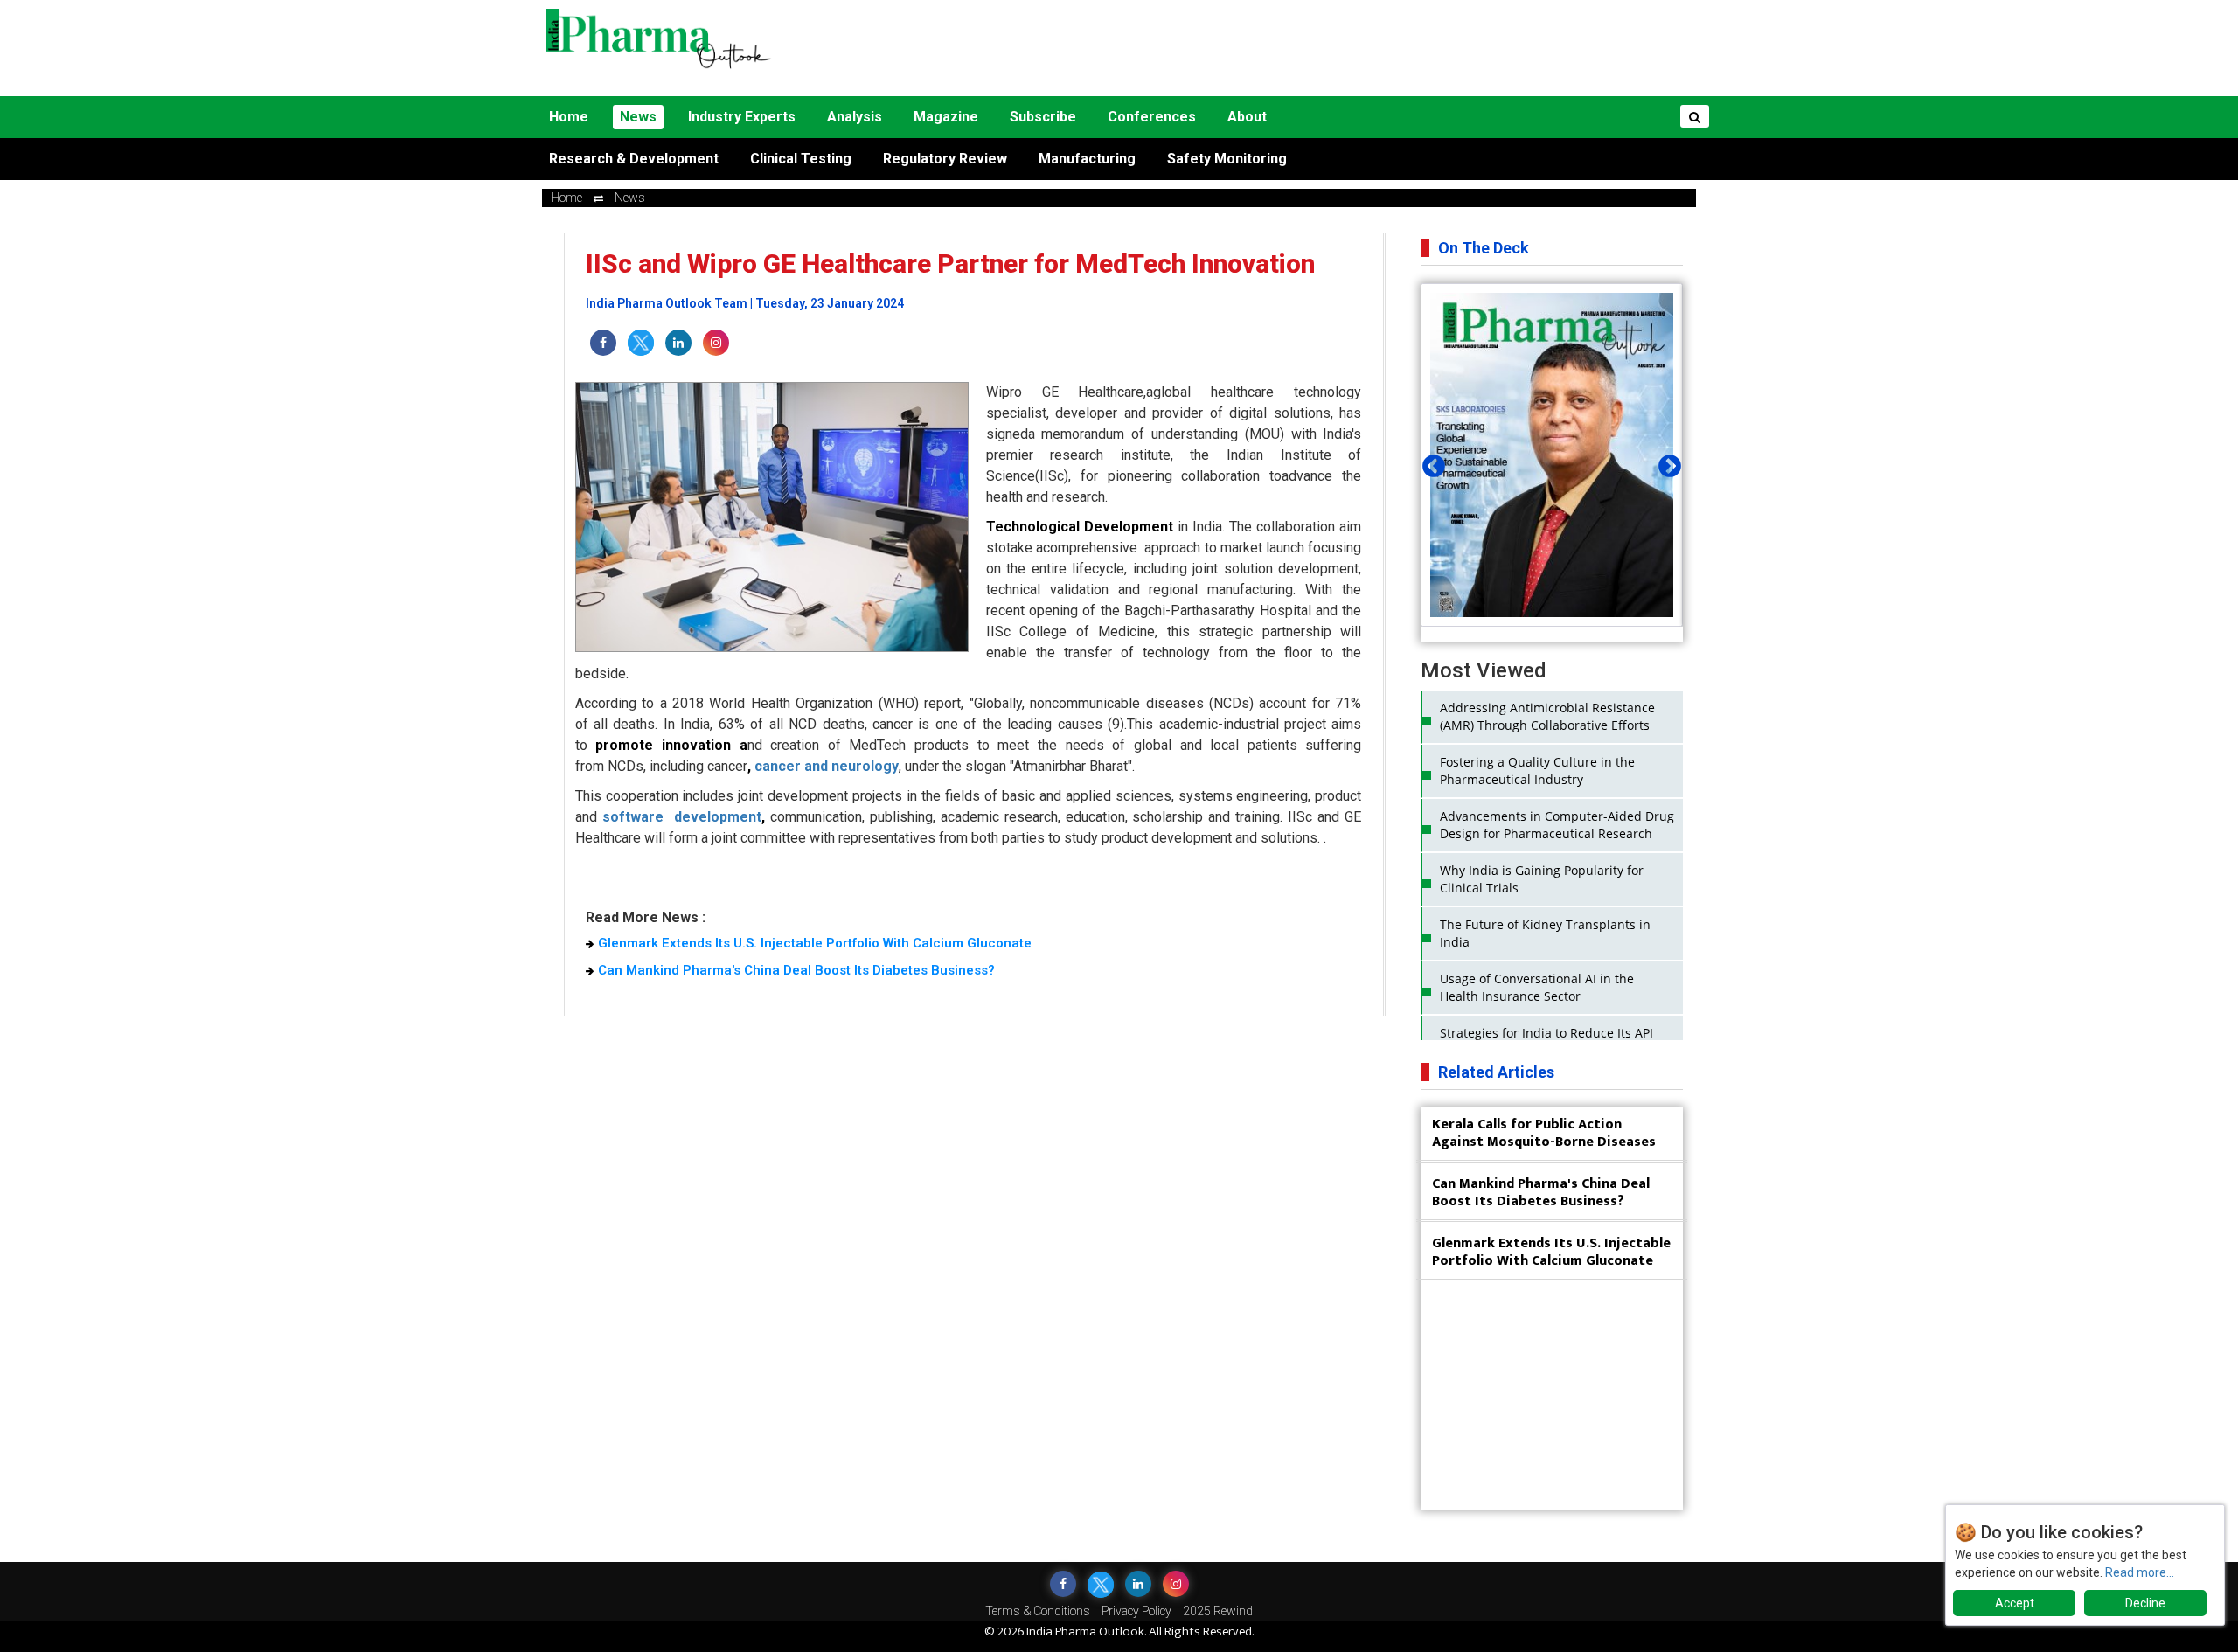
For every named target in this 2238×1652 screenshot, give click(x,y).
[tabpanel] (1552, 455)
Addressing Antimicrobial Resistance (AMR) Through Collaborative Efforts (1547, 716)
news (630, 198)
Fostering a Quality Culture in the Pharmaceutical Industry (1537, 770)
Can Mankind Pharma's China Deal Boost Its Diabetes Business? (796, 970)
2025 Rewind (1218, 1611)
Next (1665, 462)
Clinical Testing (801, 159)
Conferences (1152, 117)
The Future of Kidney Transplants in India (1545, 933)
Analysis (855, 117)
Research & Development (634, 159)
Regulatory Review (945, 159)
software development (682, 817)
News (638, 117)
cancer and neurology (827, 766)
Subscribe (1043, 117)
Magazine (946, 117)
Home (569, 117)
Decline (2145, 1603)
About (1247, 117)
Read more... (2140, 1572)
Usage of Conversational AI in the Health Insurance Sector (1537, 987)
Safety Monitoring (1227, 159)
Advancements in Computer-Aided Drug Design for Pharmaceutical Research (1557, 825)
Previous (1429, 462)
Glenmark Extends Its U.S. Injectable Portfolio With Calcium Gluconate (815, 943)
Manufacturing (1087, 159)
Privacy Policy (1136, 1611)
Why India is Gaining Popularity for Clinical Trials (1542, 879)
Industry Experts (742, 117)
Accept (2015, 1603)
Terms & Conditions (1038, 1611)
